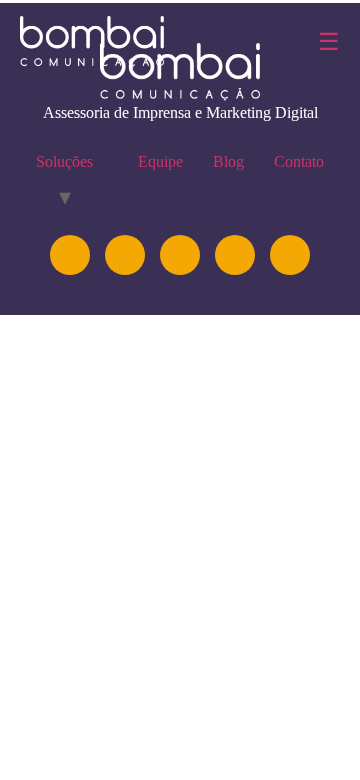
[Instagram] (70, 255)
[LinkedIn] (125, 255)
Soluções (64, 161)
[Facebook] (235, 255)
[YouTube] (180, 255)
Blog (228, 161)
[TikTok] (290, 255)
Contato (299, 161)
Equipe (160, 161)
